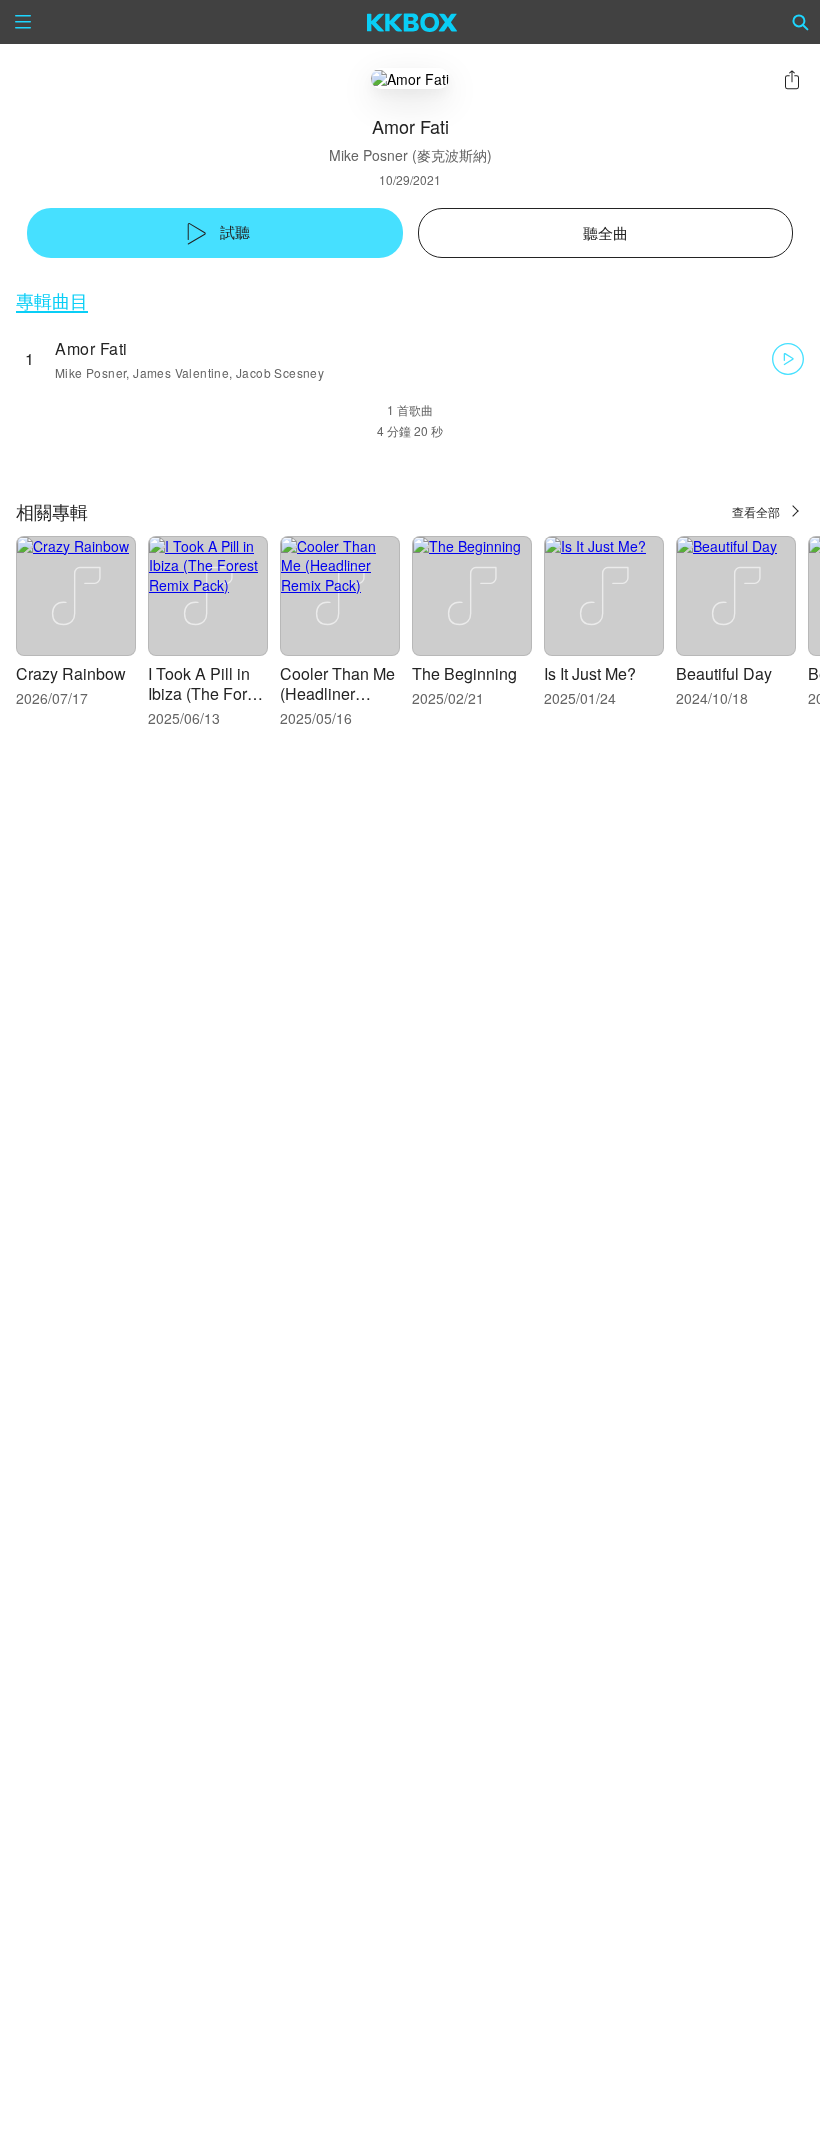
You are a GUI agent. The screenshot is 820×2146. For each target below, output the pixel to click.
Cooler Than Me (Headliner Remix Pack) (337, 693)
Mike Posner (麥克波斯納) (410, 155)
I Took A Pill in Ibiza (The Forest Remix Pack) (208, 693)
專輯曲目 (52, 300)
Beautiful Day (724, 673)
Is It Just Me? (590, 673)
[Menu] (23, 22)
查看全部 (756, 511)
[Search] (801, 22)
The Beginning (464, 673)
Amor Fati (91, 348)
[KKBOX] (412, 22)
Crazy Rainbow (71, 673)
